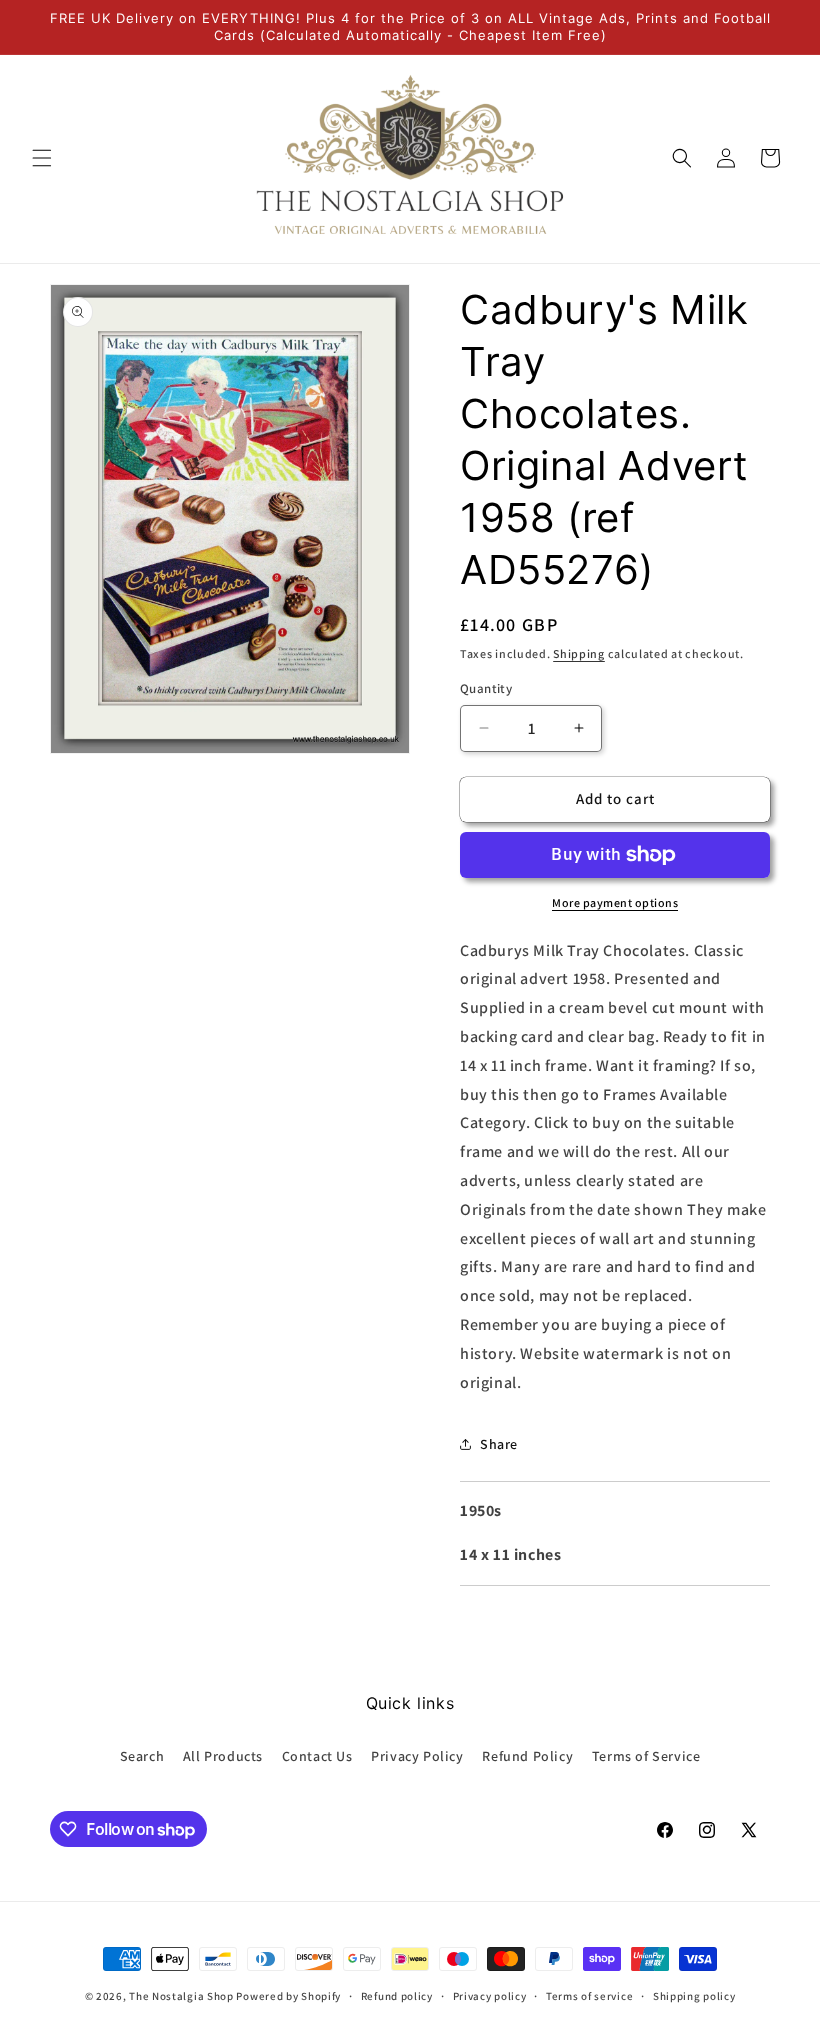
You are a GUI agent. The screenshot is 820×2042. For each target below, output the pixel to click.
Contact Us (317, 1756)
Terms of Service (646, 1756)
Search (142, 1756)
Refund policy (397, 1996)
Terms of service (589, 1996)
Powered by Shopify (288, 1996)
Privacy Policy (417, 1756)
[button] (42, 158)
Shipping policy (694, 1996)
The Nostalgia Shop (181, 1996)
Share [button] (499, 1444)
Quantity (486, 688)
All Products (223, 1756)
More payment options (615, 902)
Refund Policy (527, 1756)
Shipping (579, 653)
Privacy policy (490, 1996)
